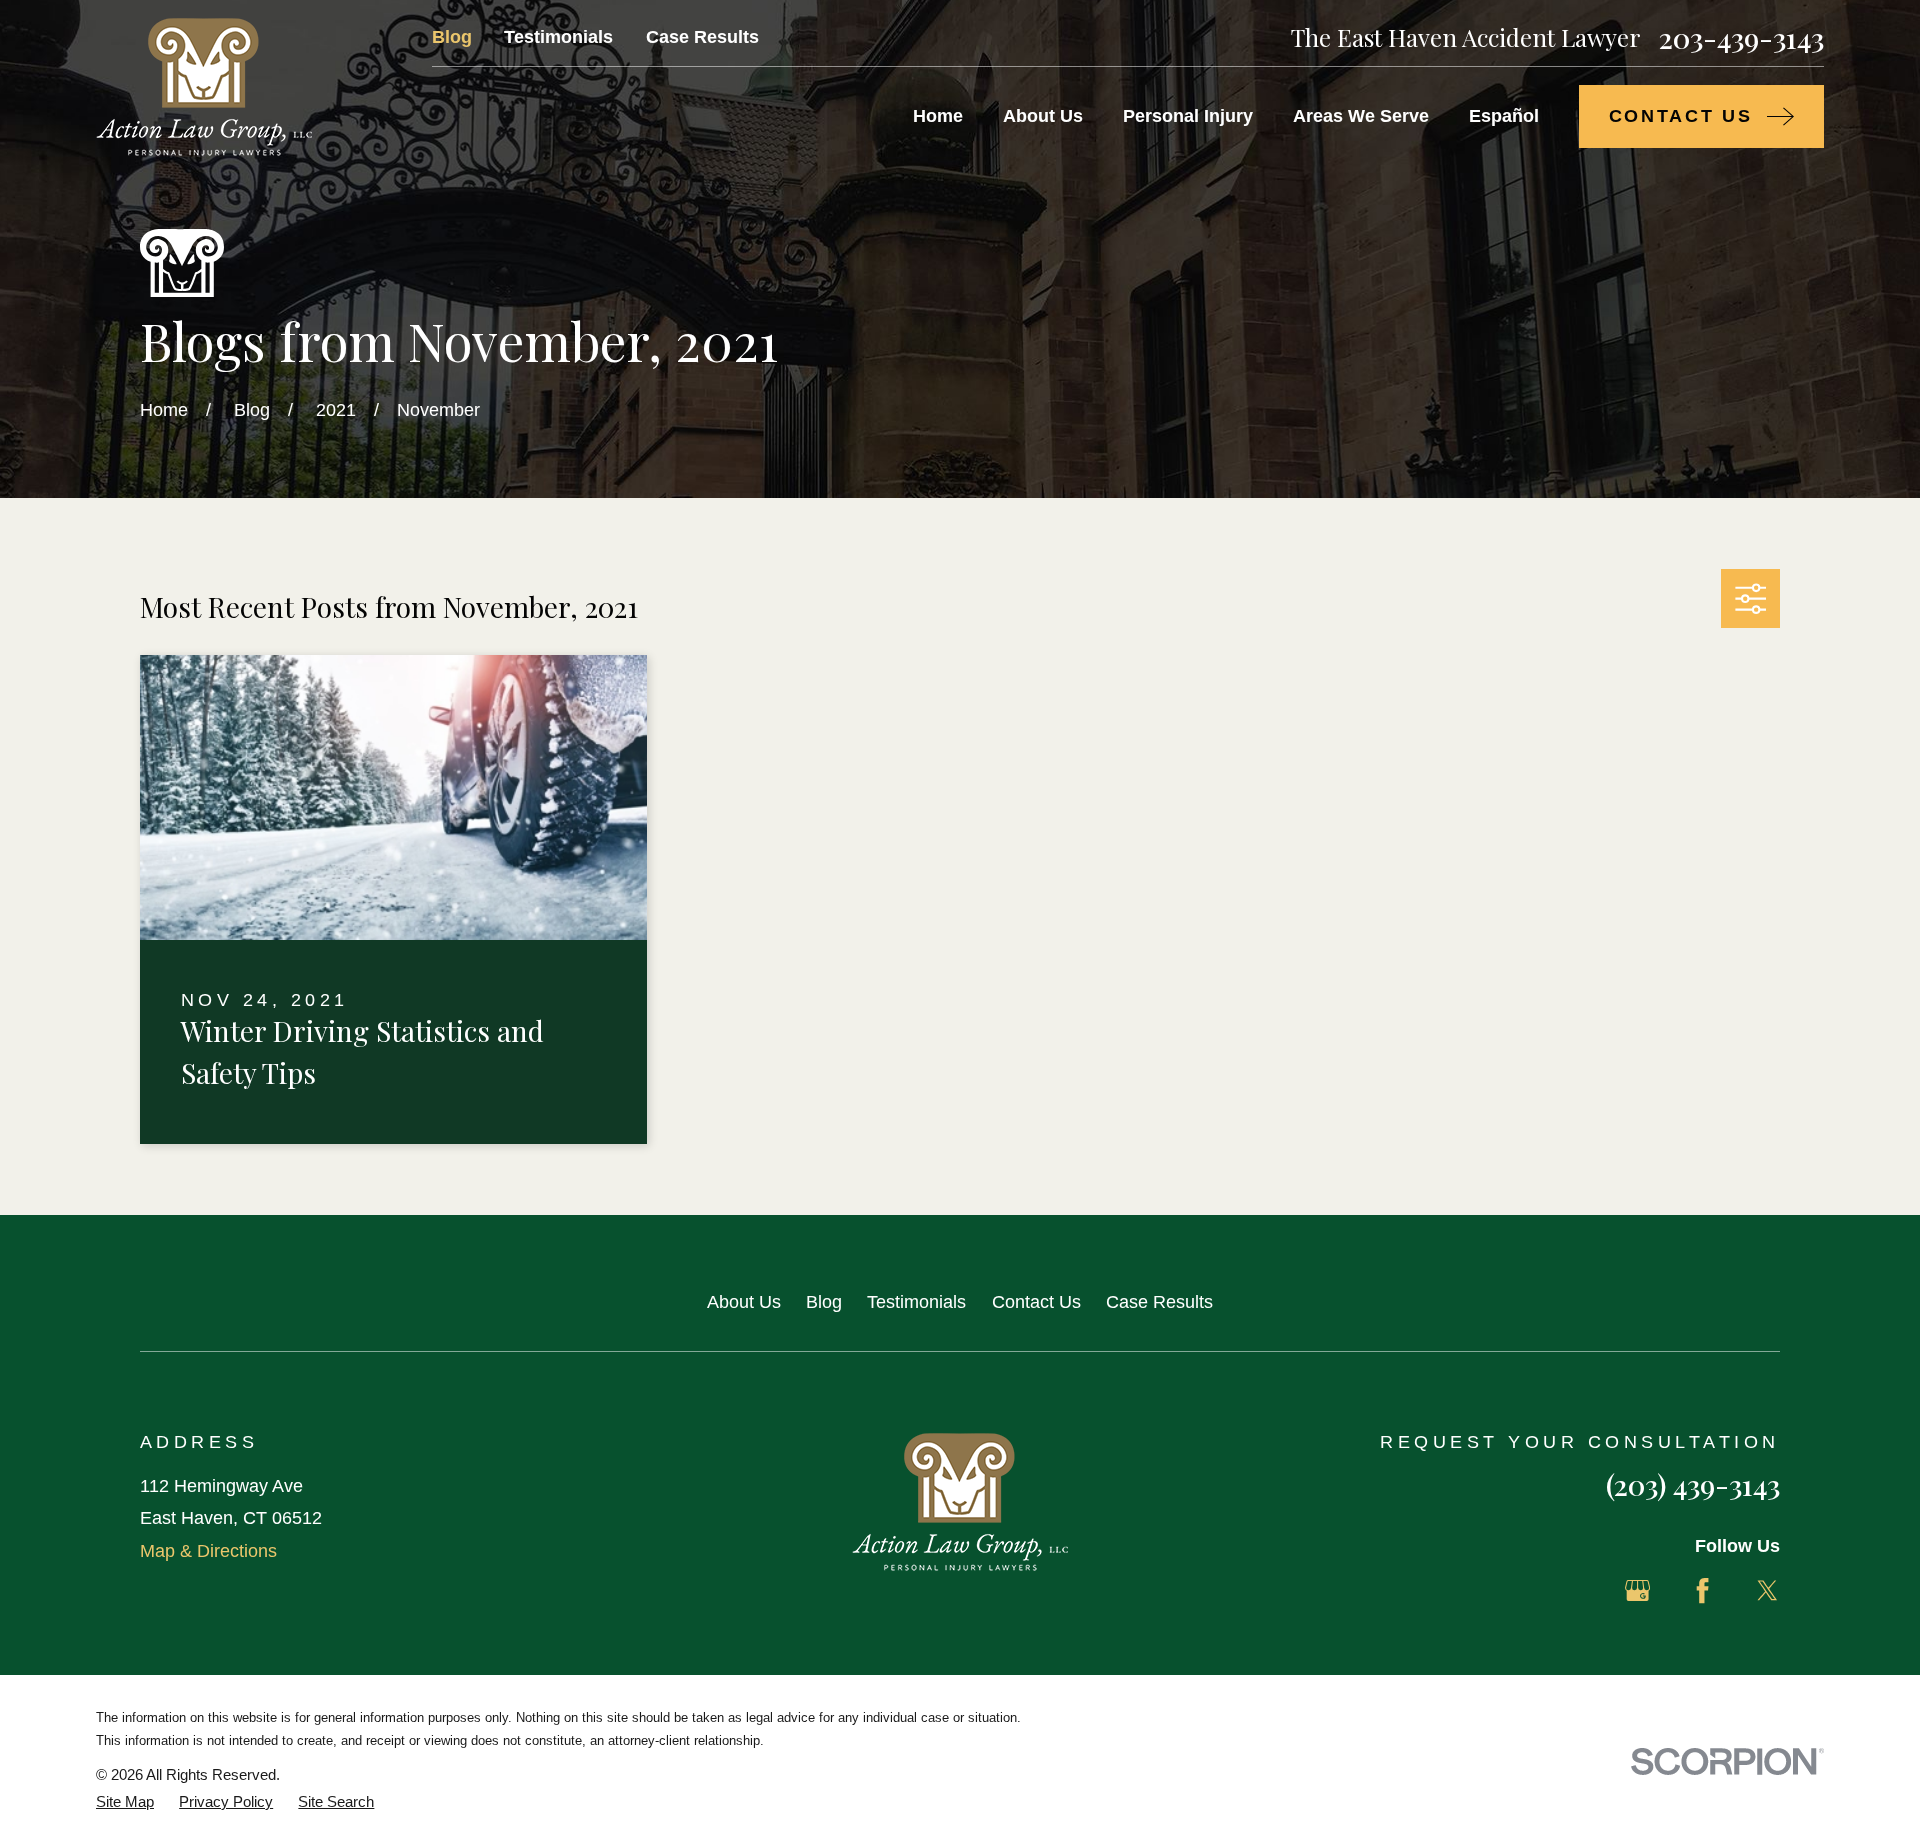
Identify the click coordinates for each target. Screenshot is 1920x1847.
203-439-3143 (1741, 37)
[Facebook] (1702, 1590)
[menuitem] (125, 1801)
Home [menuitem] (938, 116)
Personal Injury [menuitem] (1188, 116)
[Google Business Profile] (1637, 1590)
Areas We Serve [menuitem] (1361, 116)
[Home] (204, 87)
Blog (452, 37)
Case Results (702, 37)
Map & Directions (208, 1551)
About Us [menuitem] (1043, 116)
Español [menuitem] (1504, 116)
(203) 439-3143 (1693, 1484)
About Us (744, 1302)
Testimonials (558, 37)
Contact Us (1036, 1302)
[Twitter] (1767, 1590)
